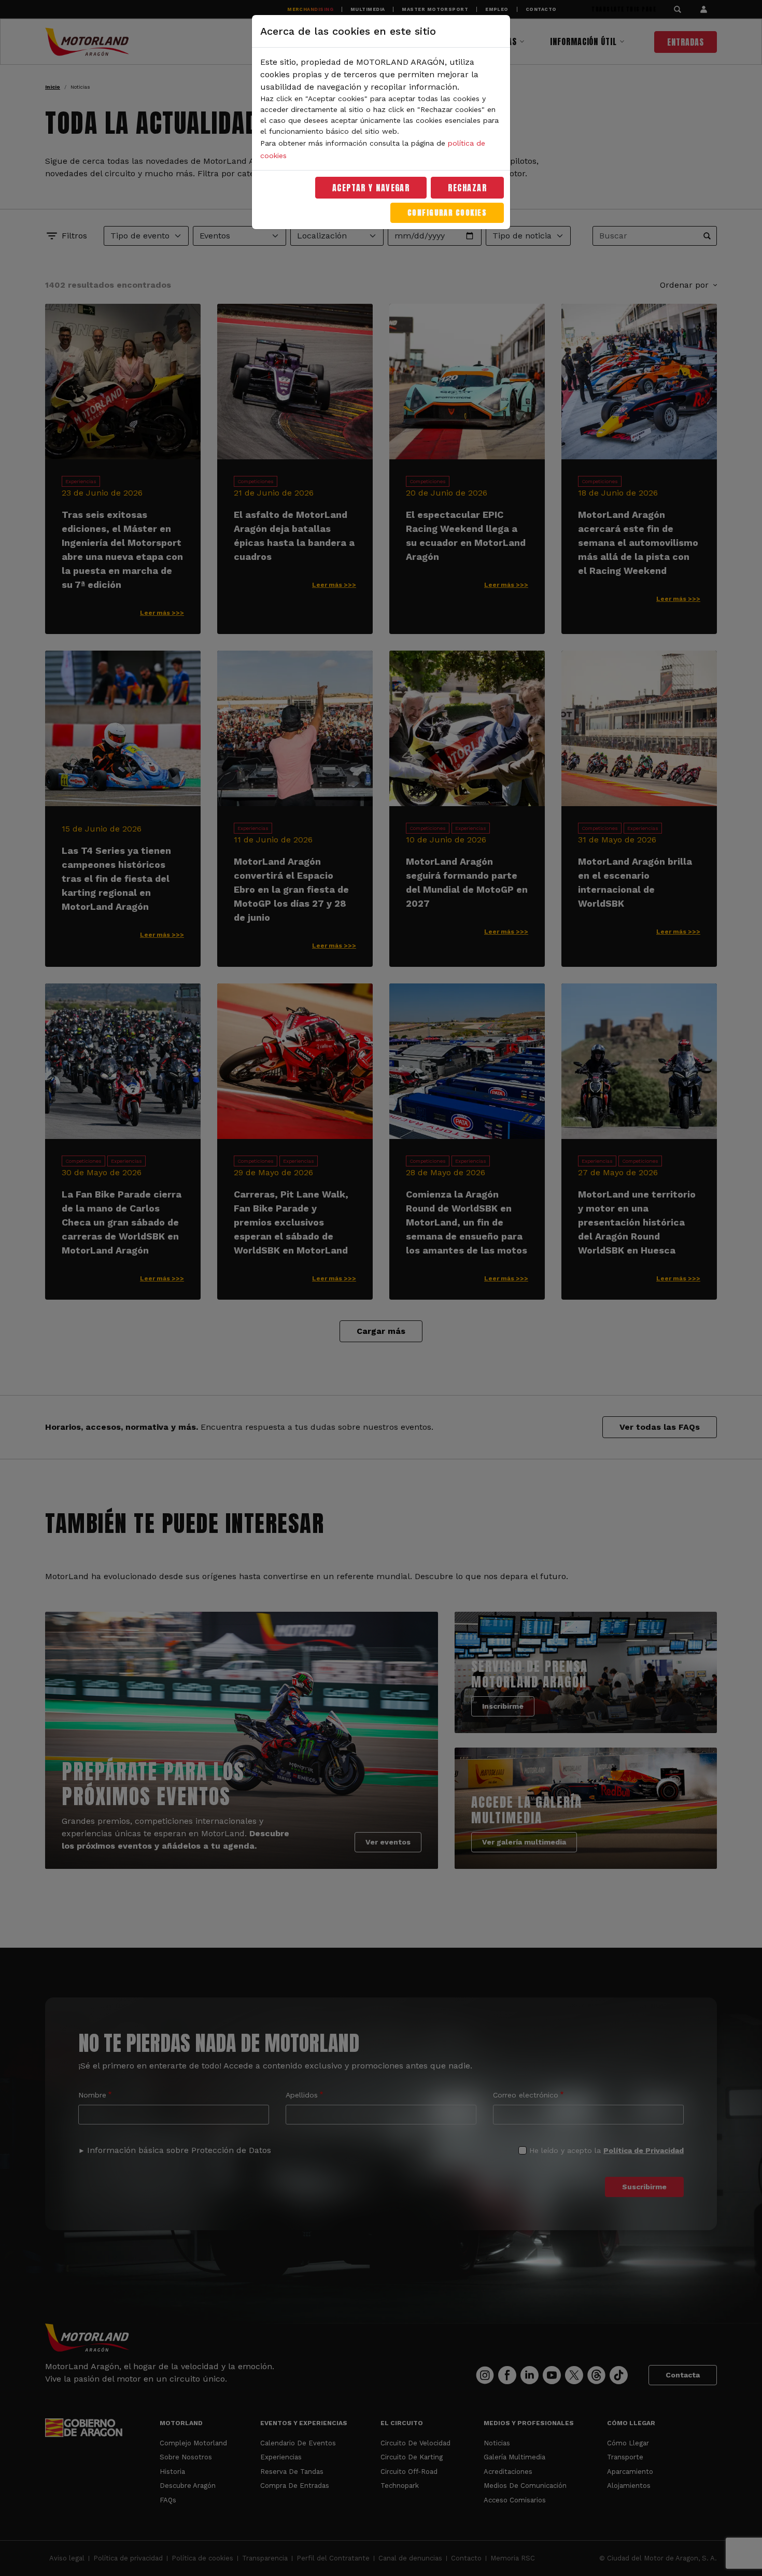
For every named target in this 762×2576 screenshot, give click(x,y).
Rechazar (467, 188)
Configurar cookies (447, 213)
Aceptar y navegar (371, 188)
